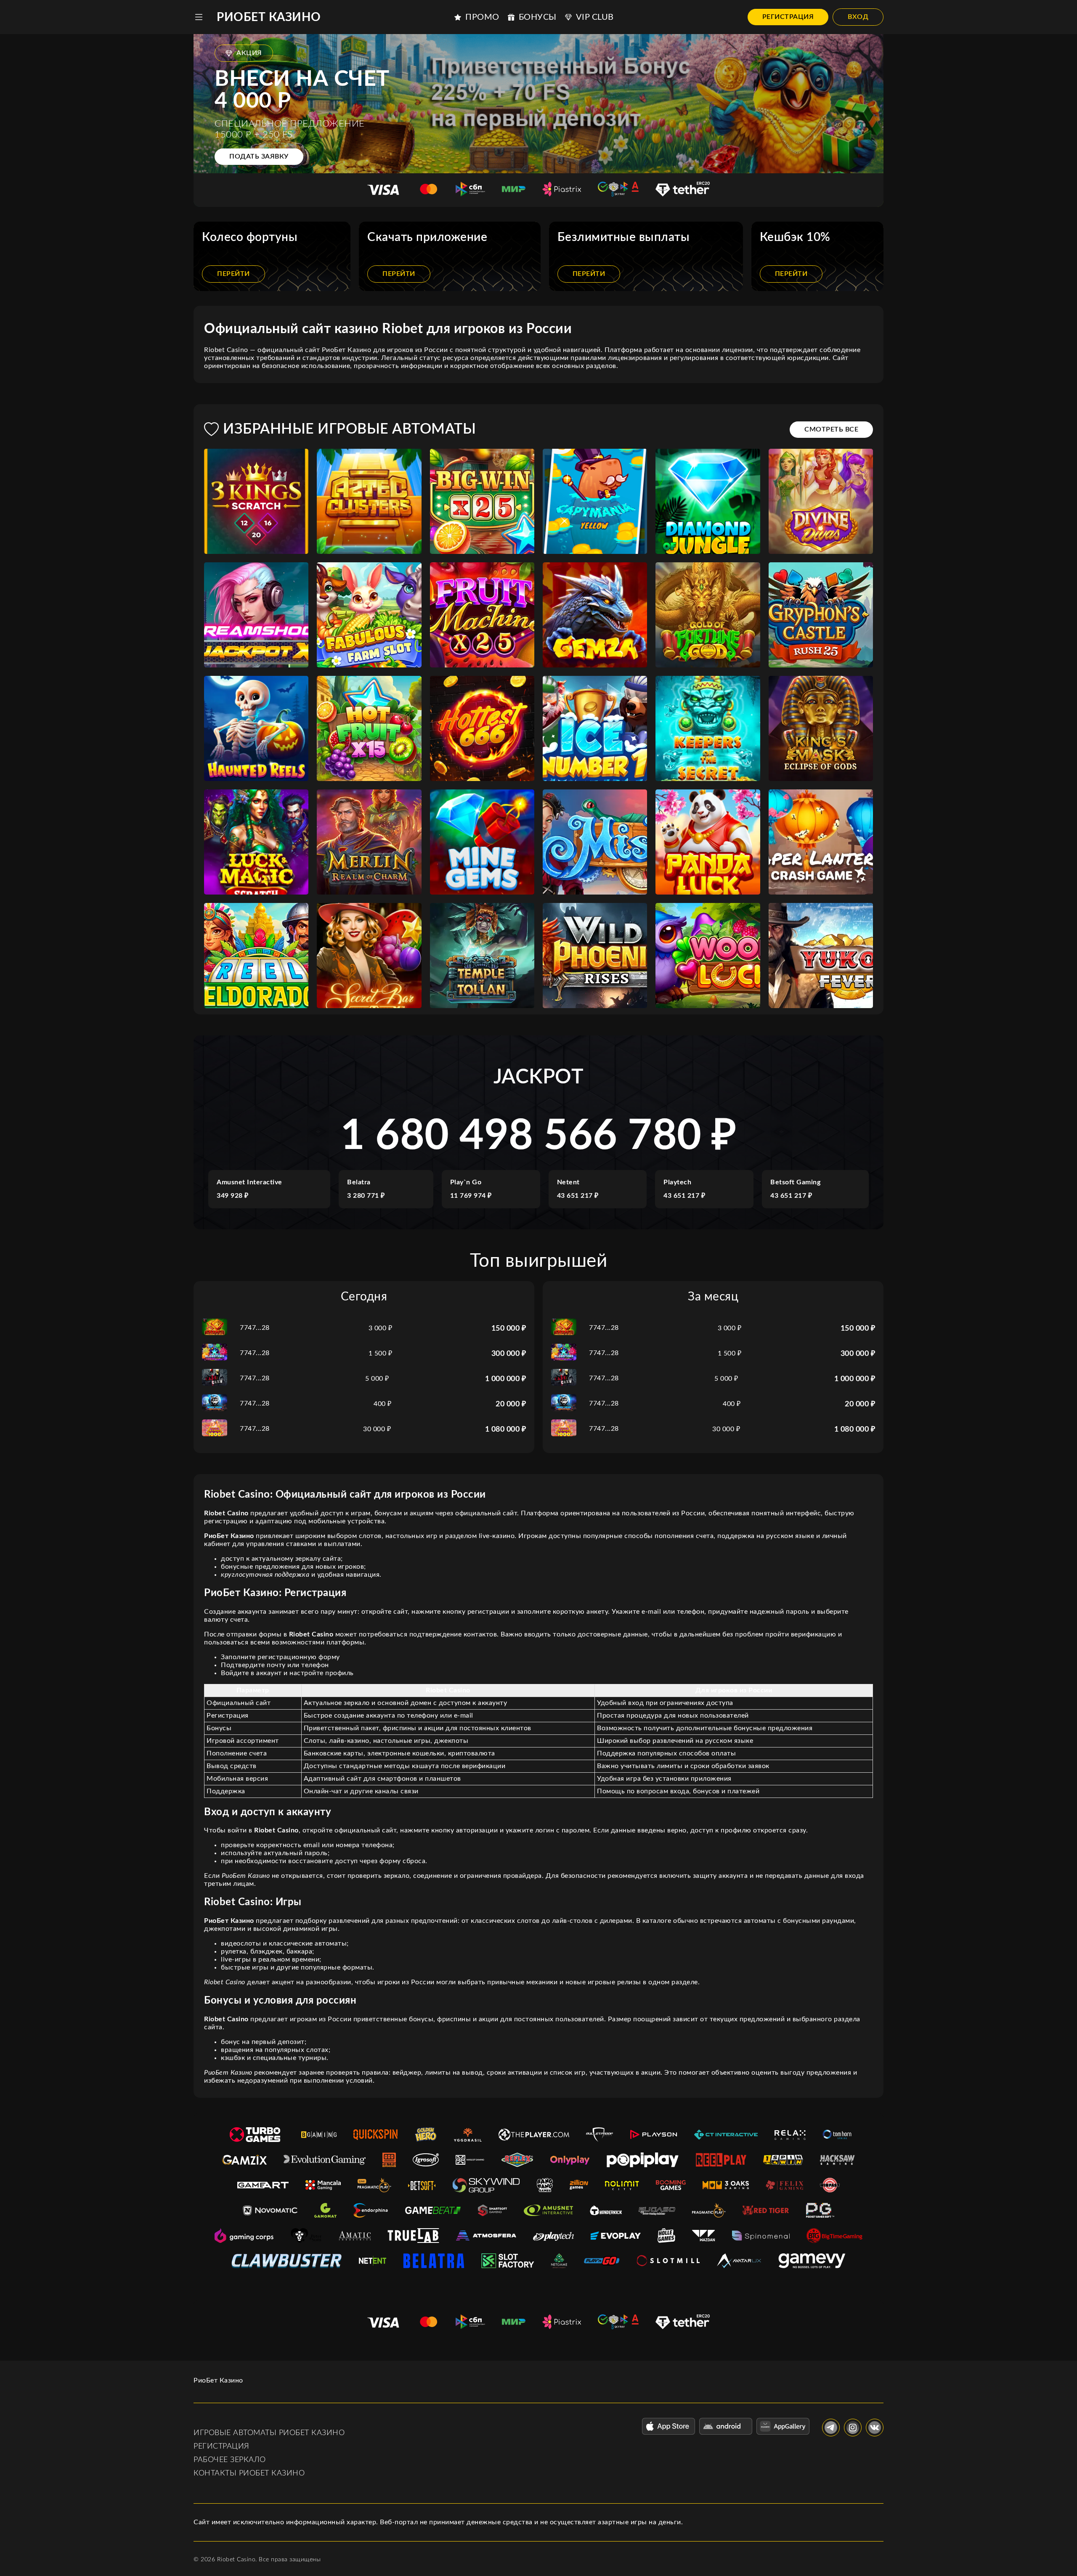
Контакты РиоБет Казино (249, 2473)
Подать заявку (259, 156)
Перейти (233, 274)
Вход (858, 17)
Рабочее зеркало (230, 2460)
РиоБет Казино (269, 17)
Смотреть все (831, 429)
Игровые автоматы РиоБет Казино (269, 2433)
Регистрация (788, 17)
